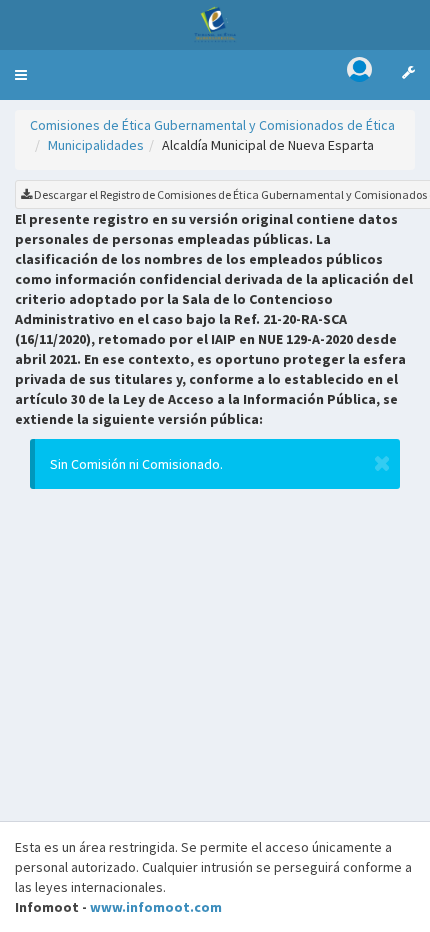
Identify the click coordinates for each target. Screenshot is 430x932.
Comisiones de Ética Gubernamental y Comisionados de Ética (212, 125)
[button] (21, 75)
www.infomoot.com (156, 907)
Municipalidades (96, 145)
